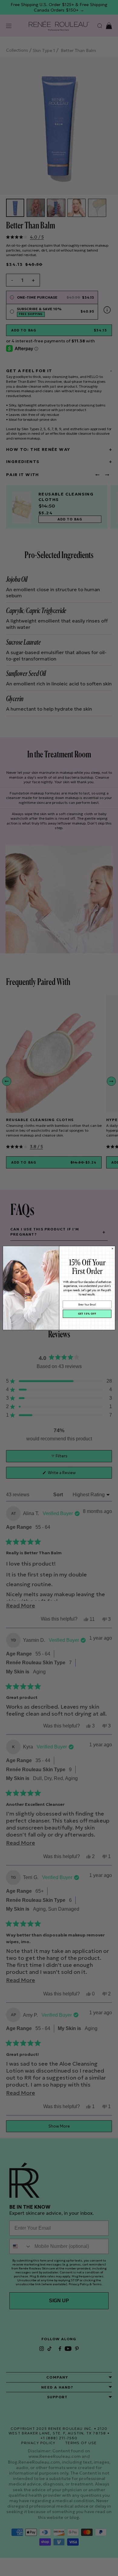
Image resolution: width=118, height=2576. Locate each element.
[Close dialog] (112, 1249)
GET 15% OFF (87, 1314)
